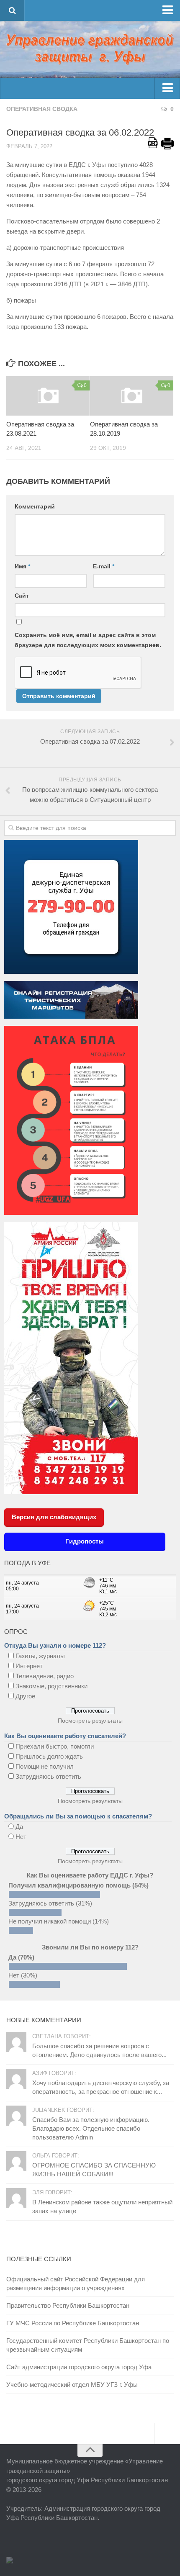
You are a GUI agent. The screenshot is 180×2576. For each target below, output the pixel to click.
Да (19, 1827)
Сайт (22, 596)
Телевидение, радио (45, 1676)
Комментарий (35, 506)
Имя (22, 566)
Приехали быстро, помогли (55, 1746)
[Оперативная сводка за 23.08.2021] (48, 396)
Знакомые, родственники (51, 1686)
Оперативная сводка (42, 109)
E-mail (104, 566)
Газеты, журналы (40, 1656)
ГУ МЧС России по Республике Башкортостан (73, 2323)
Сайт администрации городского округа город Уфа (79, 2367)
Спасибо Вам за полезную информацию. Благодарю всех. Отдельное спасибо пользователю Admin (91, 2128)
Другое (25, 1696)
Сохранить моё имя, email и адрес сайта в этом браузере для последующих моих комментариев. (88, 640)
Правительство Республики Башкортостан (68, 2305)
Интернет (29, 1666)
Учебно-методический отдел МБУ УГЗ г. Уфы (72, 2385)
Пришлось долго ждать (49, 1756)
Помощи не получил (45, 1766)
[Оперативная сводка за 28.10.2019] (132, 396)
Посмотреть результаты (90, 1721)
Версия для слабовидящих (54, 1517)
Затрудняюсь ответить (48, 1776)
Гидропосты (85, 1541)
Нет (21, 1837)
